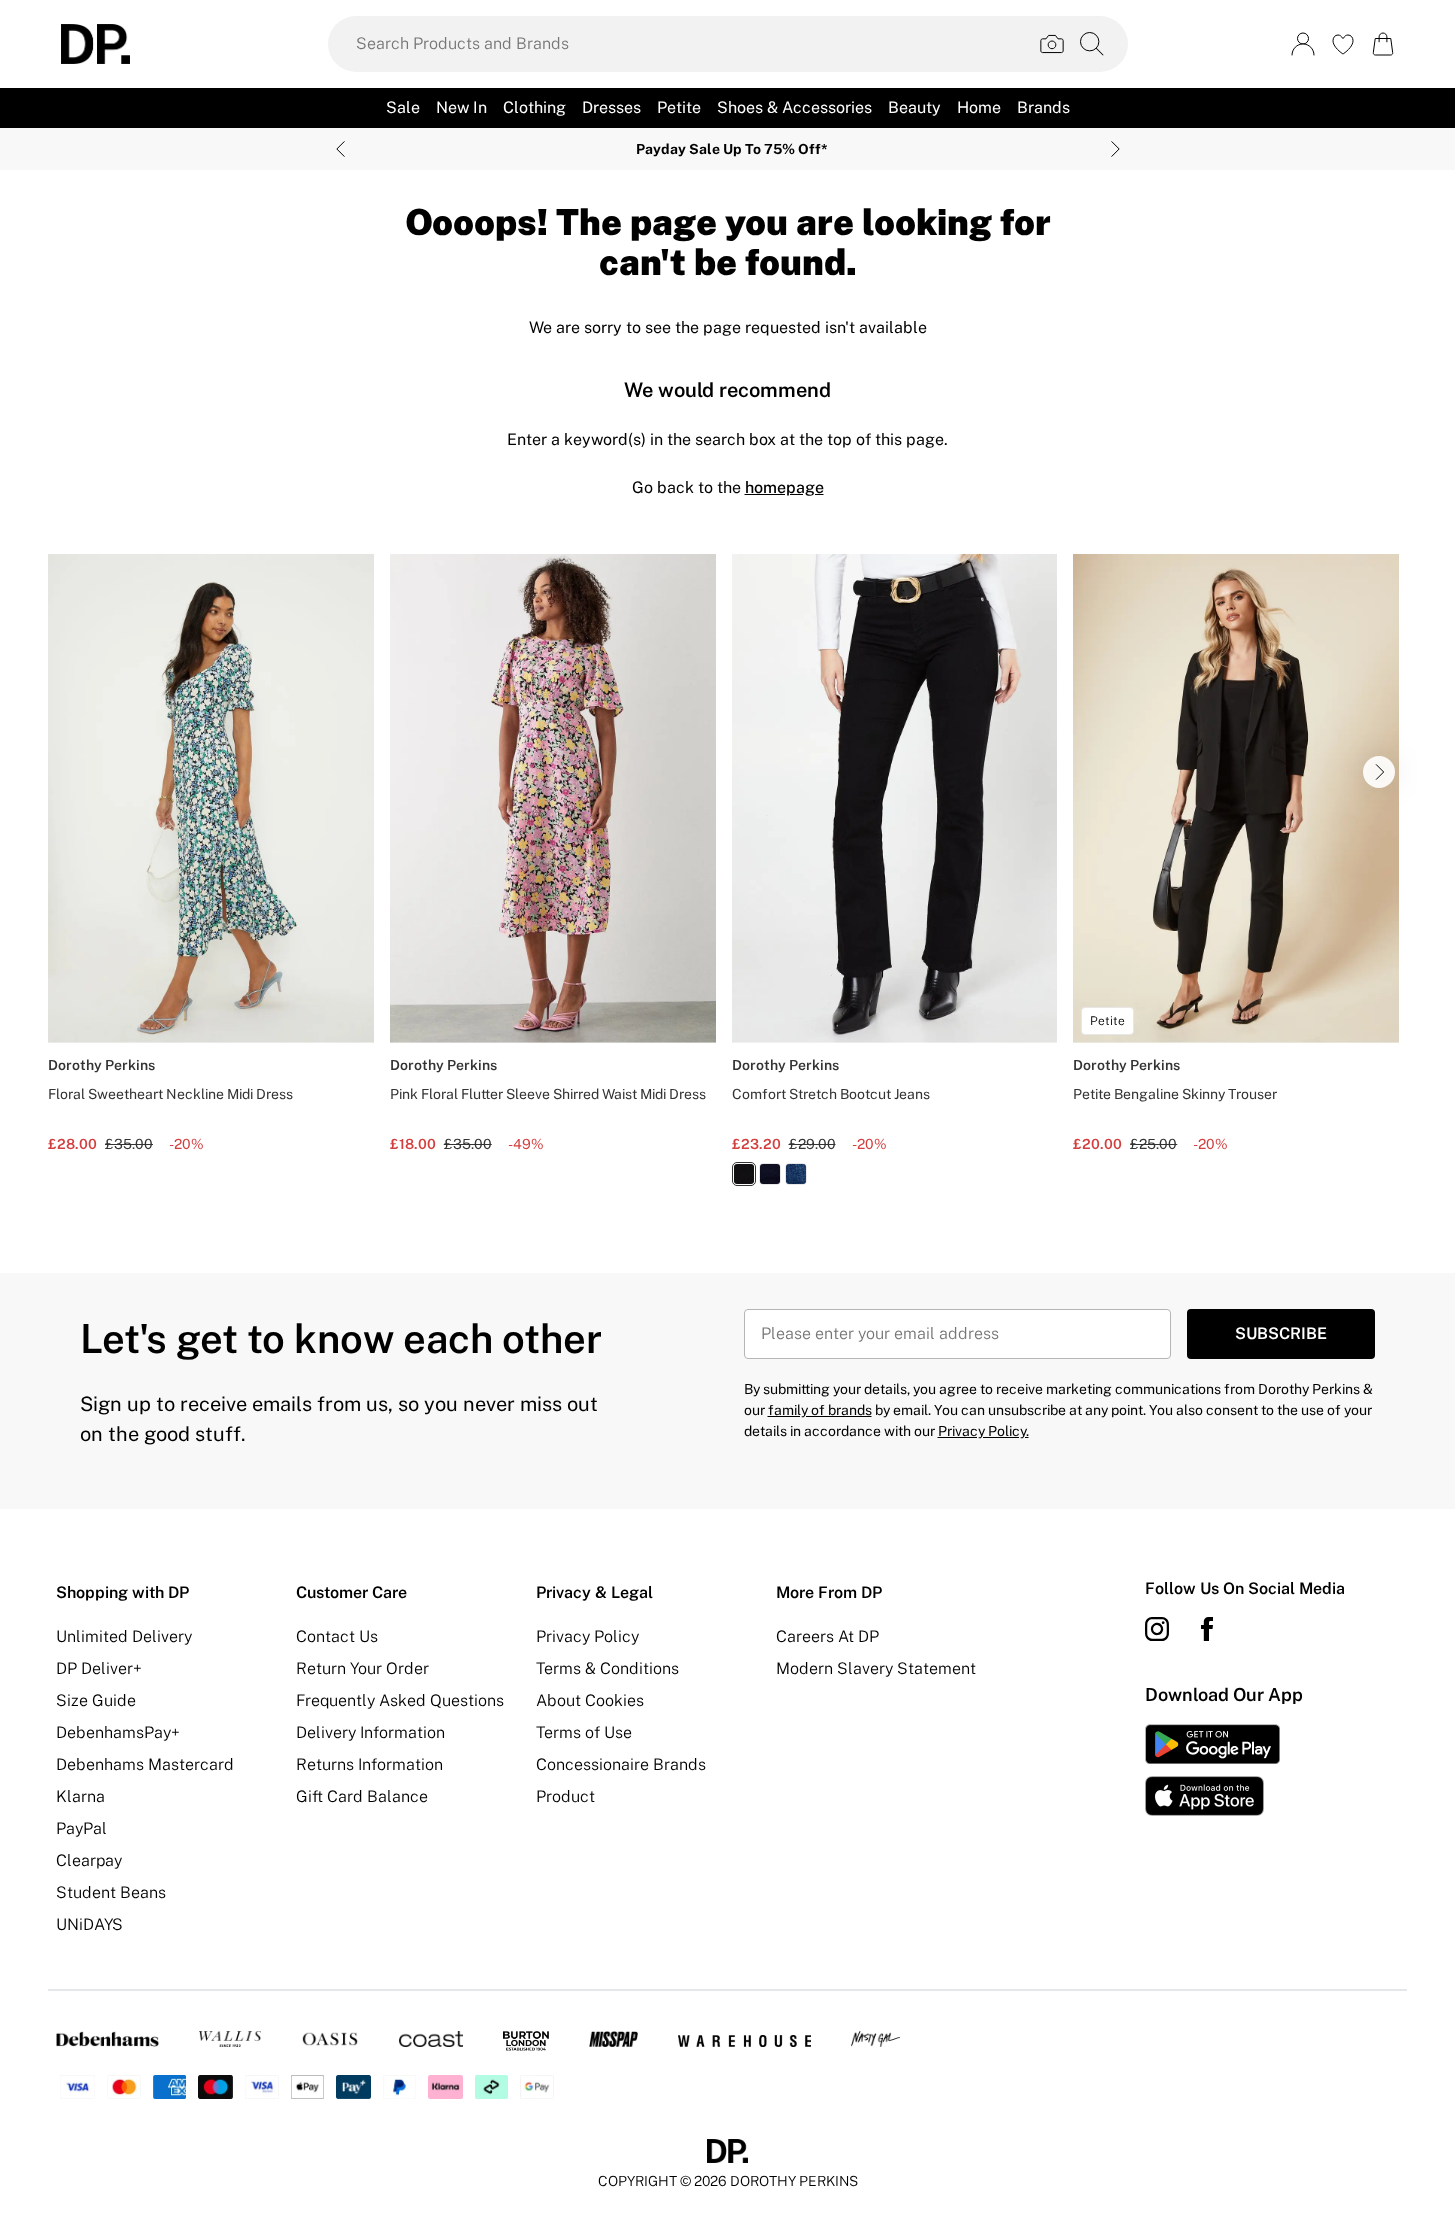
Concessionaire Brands (621, 1764)
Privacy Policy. (983, 1431)
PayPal (81, 1828)
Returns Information (369, 1764)
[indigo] (770, 1174)
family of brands (820, 1410)
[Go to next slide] (1379, 772)
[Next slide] (1115, 149)
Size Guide (96, 1700)
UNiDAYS (89, 1924)
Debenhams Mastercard (145, 1764)
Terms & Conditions (607, 1668)
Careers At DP (827, 1636)
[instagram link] (1157, 1629)
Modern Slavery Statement (876, 1668)
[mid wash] (796, 1174)
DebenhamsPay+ (118, 1732)
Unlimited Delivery (124, 1636)
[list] (727, 881)
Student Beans (111, 1892)
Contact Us (337, 1636)
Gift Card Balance (362, 1796)
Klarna (80, 1796)
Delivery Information (370, 1732)
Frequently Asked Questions (400, 1700)
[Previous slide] (340, 149)
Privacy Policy (587, 1636)
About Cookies (590, 1700)
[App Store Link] (1212, 1770)
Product (565, 1796)
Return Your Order (362, 1668)
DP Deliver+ (99, 1668)
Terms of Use (584, 1732)
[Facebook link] (1207, 1629)
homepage (784, 487)
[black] (744, 1174)
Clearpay (89, 1860)
